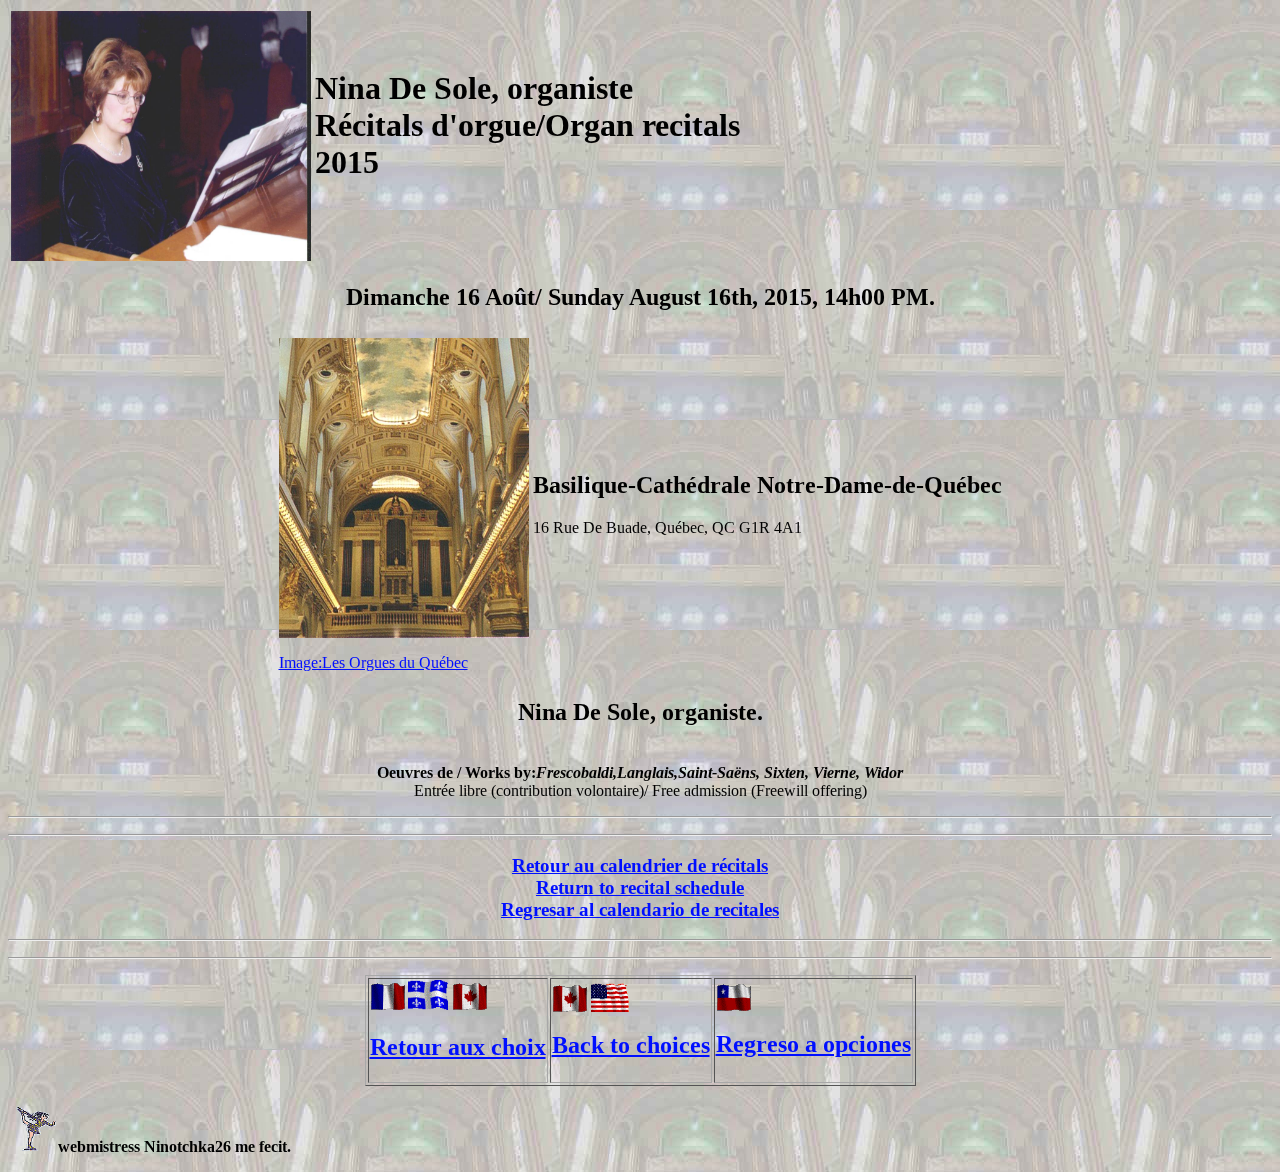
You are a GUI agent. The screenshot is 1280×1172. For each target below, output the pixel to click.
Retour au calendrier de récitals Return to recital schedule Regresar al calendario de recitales (640, 887)
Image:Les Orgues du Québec (373, 662)
